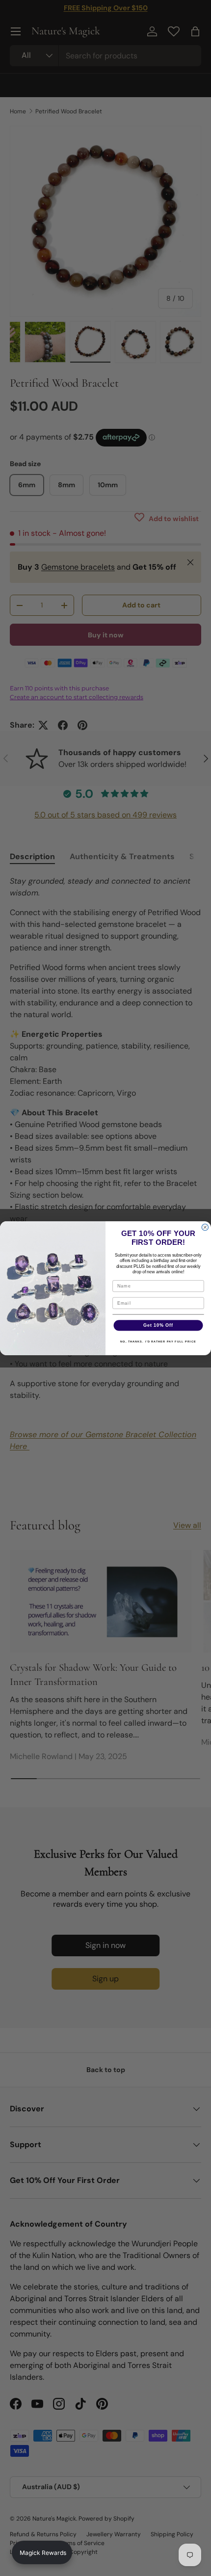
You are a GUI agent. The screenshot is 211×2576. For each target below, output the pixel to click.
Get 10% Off (158, 1325)
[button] (42, 2552)
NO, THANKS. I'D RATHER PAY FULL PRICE (158, 1341)
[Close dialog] (205, 1227)
